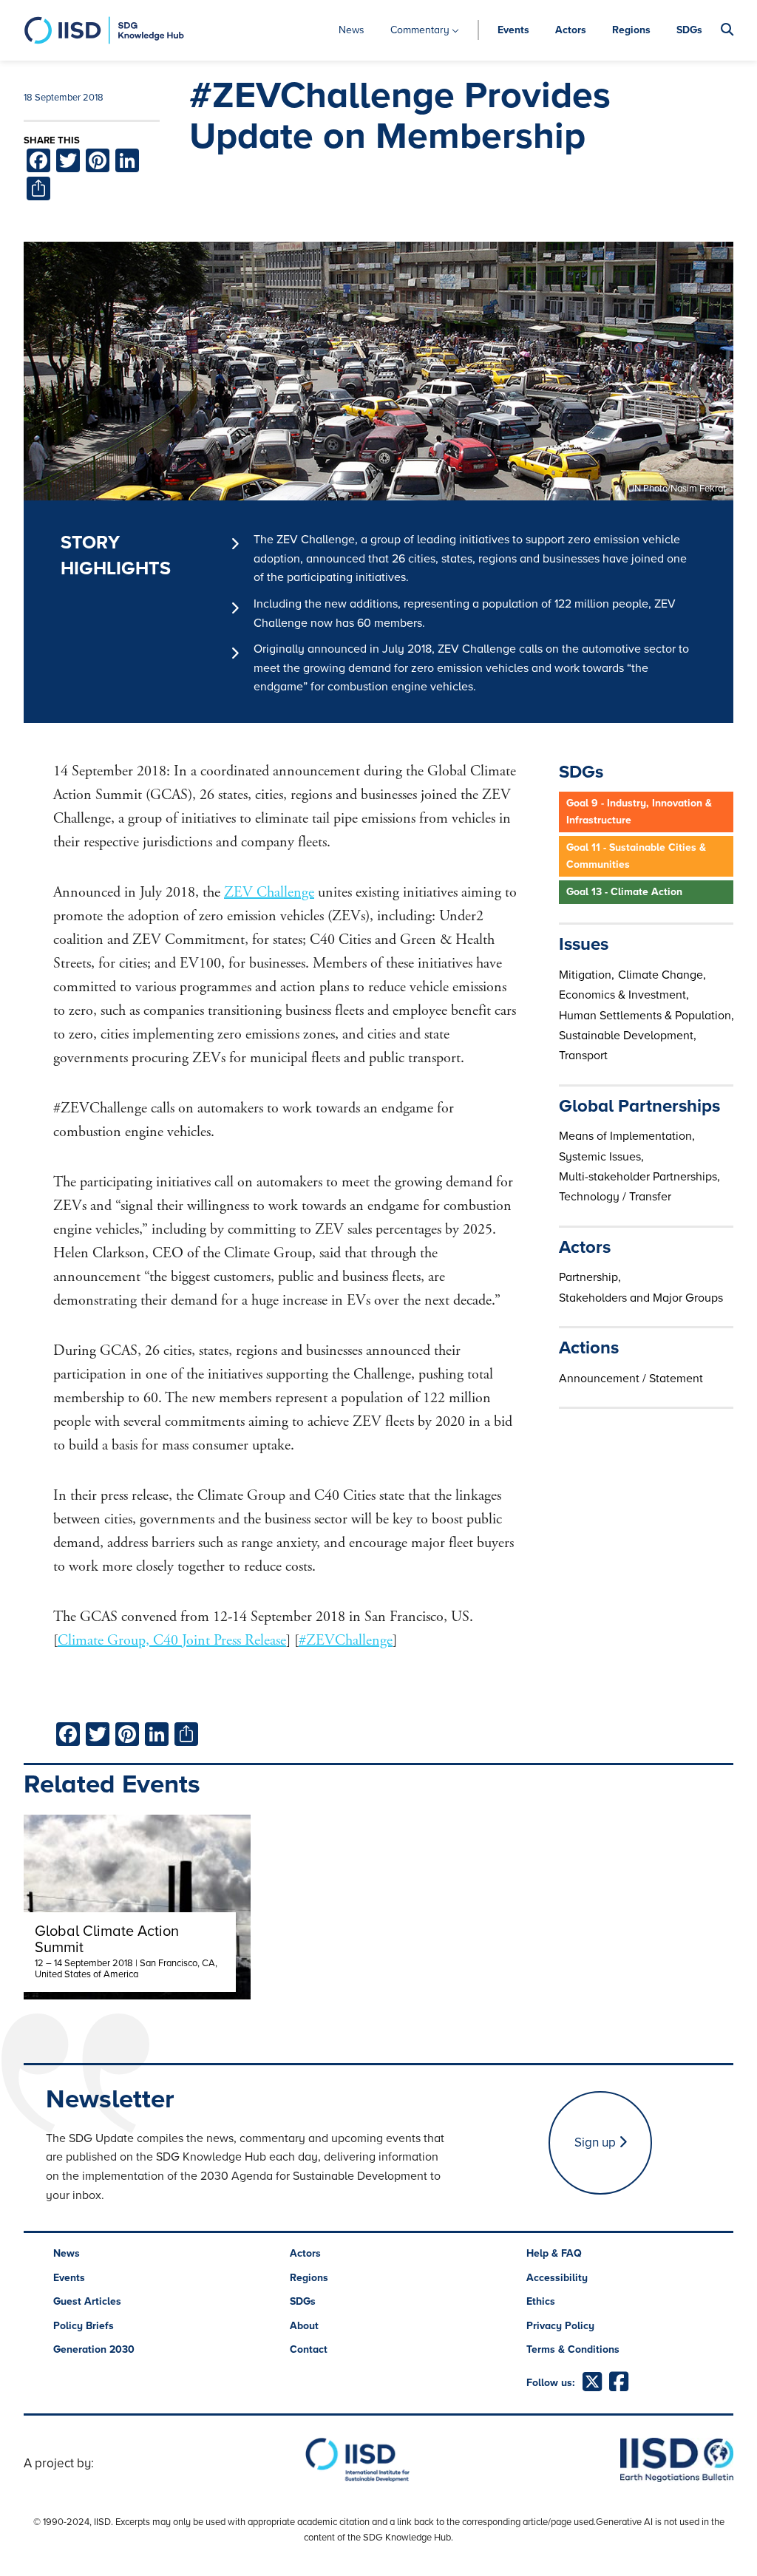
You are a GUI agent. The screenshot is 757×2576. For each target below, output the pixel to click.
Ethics (541, 2301)
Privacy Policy (560, 2326)
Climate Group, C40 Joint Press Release (172, 1641)
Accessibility (557, 2278)
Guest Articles (87, 2301)
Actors (571, 30)
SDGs (689, 30)
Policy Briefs (84, 2326)
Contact (309, 2349)
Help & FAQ (554, 2253)
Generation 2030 (94, 2349)
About (304, 2326)
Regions (631, 30)
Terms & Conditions (573, 2349)
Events (513, 30)
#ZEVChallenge (346, 1641)
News (352, 30)
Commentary (420, 30)
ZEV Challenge (269, 893)
